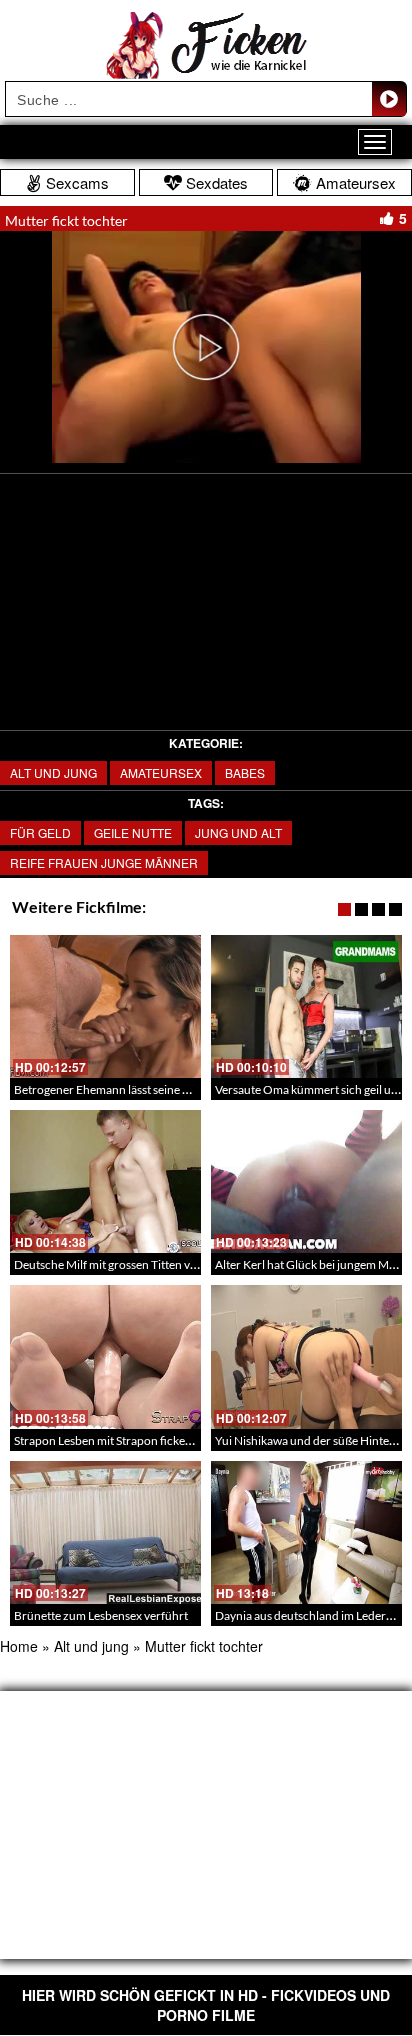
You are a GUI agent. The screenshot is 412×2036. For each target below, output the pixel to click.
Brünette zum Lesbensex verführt (101, 1615)
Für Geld (40, 832)
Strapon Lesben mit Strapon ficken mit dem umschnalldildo (166, 1440)
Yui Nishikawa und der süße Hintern (308, 1440)
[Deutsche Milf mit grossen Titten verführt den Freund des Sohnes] (105, 1181)
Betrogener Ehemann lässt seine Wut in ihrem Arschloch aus (170, 1089)
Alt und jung (53, 772)
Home (19, 1646)
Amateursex (161, 772)
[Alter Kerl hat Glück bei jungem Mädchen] (306, 1181)
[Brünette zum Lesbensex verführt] (105, 1532)
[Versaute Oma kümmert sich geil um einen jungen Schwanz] (306, 1006)
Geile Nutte (133, 832)
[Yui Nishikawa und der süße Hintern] (306, 1356)
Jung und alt (238, 832)
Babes (245, 772)
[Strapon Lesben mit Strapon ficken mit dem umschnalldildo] (105, 1356)
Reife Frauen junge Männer (104, 862)
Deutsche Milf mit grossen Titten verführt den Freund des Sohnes (182, 1264)
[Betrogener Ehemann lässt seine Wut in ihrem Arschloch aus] (105, 1006)
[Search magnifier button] (389, 99)
